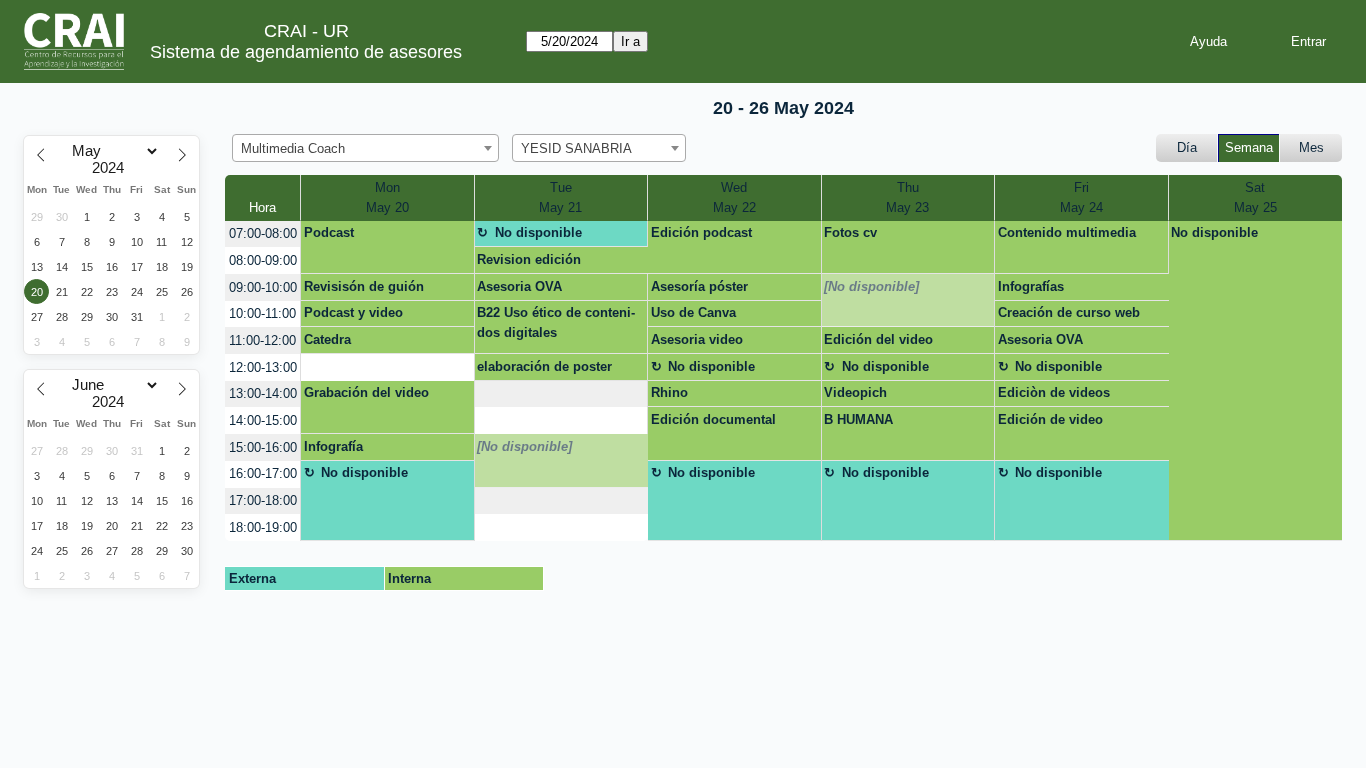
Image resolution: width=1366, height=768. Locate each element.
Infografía (333, 446)
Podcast (329, 232)
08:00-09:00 (263, 260)
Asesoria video (697, 339)
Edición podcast (701, 232)
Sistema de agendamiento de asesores (306, 52)
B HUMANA (858, 419)
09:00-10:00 (263, 287)
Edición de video (1050, 419)
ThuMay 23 (907, 197)
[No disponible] (871, 286)
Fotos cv (850, 232)
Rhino (669, 392)
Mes (1311, 147)
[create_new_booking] (387, 367)
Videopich (855, 392)
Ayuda (1208, 41)
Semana (1249, 147)
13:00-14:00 (263, 393)
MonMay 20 (387, 197)
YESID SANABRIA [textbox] (576, 148)
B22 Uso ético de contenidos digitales (556, 322)
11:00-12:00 (262, 340)
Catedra (327, 339)
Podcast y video (353, 312)
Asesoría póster (699, 286)
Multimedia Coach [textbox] (293, 148)
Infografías (1031, 286)
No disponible (538, 232)
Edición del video (878, 339)
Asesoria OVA (519, 286)
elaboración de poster (544, 366)
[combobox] (365, 148)
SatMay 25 (1255, 197)
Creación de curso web (1069, 312)
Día (1187, 147)
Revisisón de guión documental (364, 290)
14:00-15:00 (263, 420)
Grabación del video (366, 392)
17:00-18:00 (263, 500)
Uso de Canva (693, 312)
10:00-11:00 (262, 313)
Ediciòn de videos (1054, 392)
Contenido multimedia (1067, 232)
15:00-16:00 (263, 447)
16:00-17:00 (263, 473)
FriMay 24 (1081, 197)
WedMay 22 (734, 197)
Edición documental (713, 419)
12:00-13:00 (263, 367)
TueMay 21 (560, 197)
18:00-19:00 (263, 527)
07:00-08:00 (263, 233)
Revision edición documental (529, 263)
